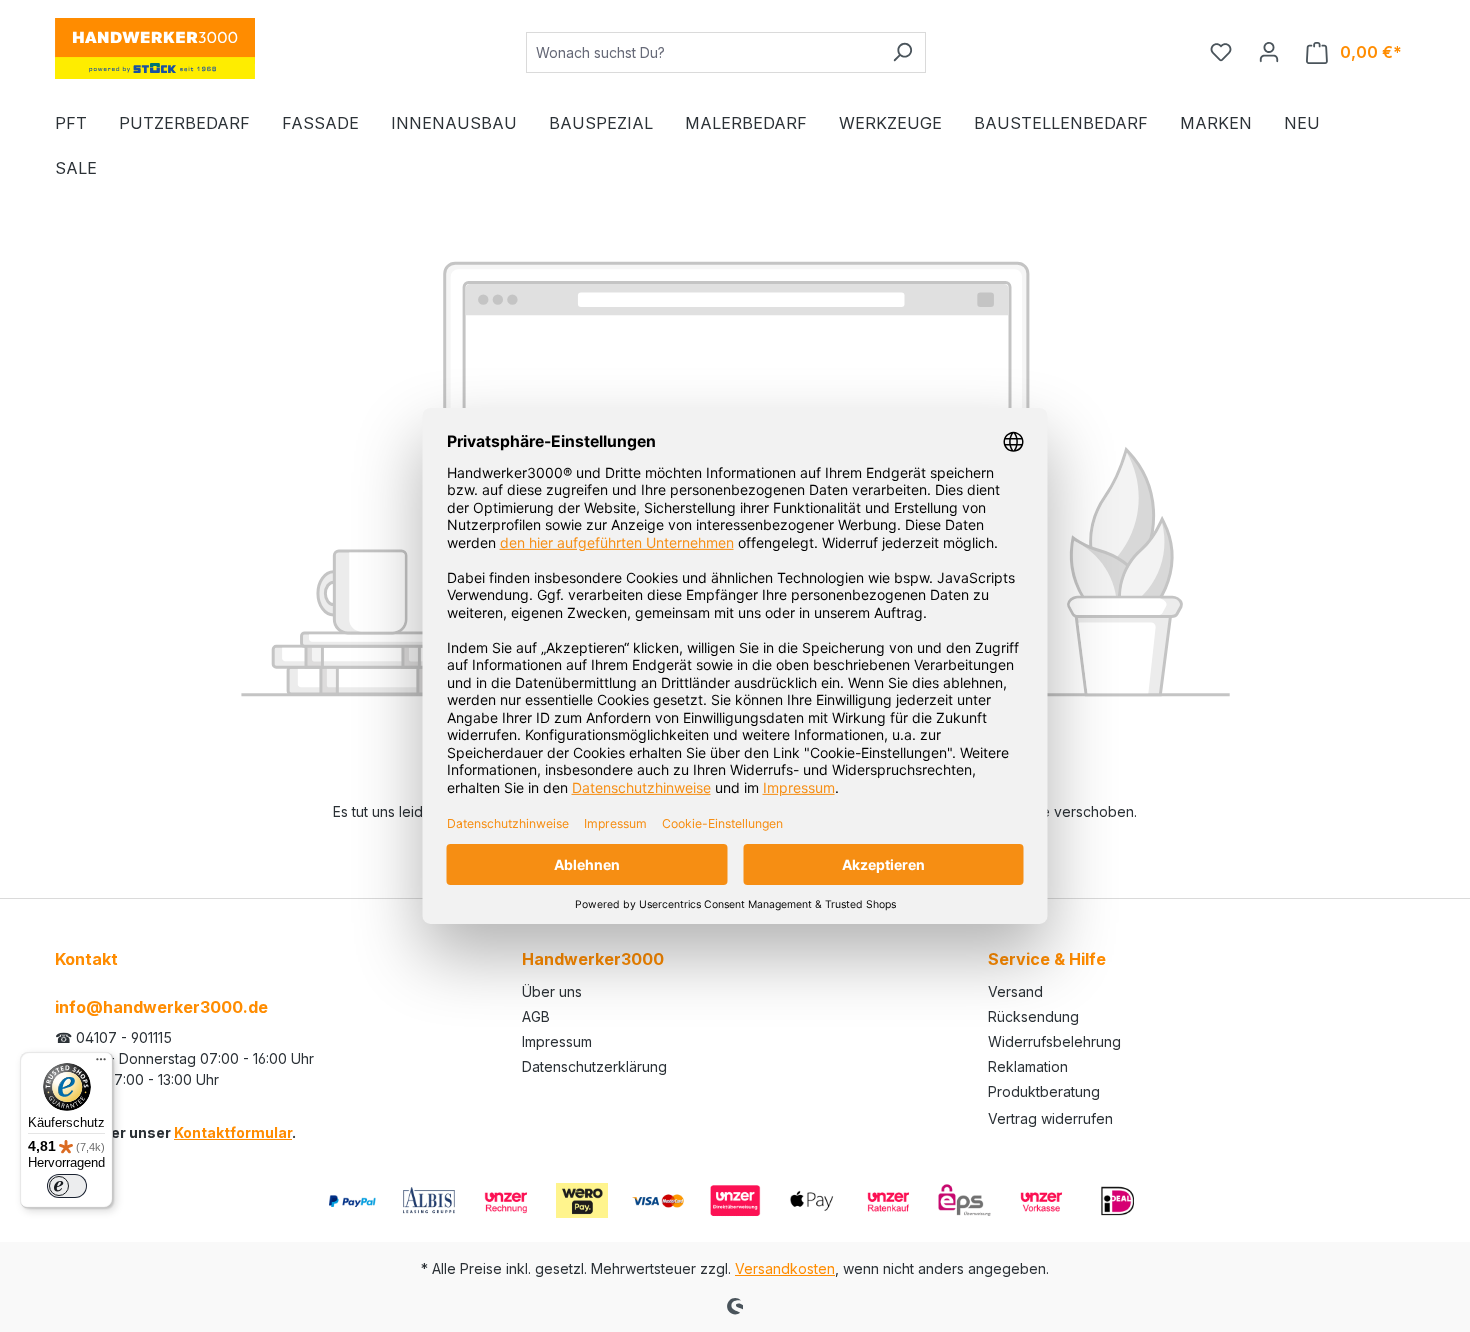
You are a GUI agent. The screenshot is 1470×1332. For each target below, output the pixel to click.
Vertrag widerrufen (1050, 1118)
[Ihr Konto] (1269, 52)
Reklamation (1028, 1066)
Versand (1015, 991)
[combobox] (703, 52)
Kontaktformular (233, 1132)
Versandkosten (785, 1268)
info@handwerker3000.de (161, 1007)
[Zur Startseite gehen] (155, 48)
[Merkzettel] (1221, 52)
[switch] (67, 1186)
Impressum (557, 1041)
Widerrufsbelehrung (1054, 1041)
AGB (536, 1016)
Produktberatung (1044, 1091)
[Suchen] (902, 52)
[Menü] (101, 1064)
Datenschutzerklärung (594, 1066)
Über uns (552, 991)
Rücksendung (1033, 1016)
